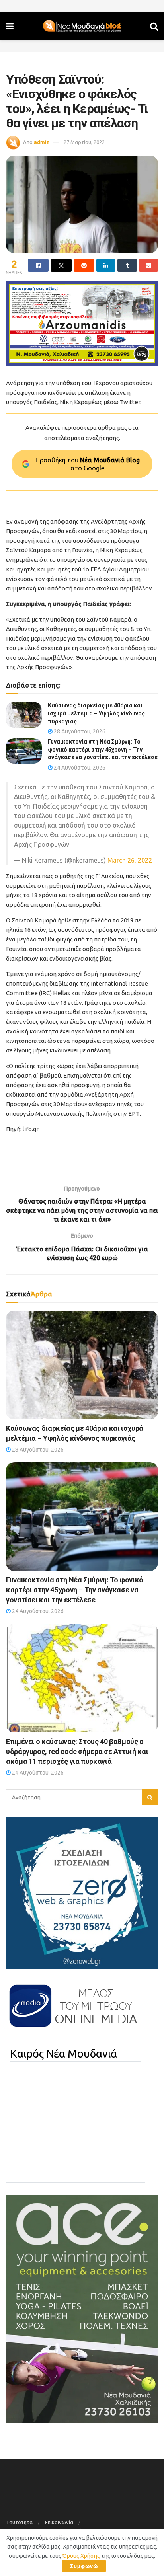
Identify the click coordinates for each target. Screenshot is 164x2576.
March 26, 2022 (130, 860)
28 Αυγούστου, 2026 (79, 731)
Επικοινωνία (59, 2522)
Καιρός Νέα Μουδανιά (64, 2054)
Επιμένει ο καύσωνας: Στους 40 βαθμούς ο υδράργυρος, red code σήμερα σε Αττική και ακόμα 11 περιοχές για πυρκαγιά (77, 1751)
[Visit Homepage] (82, 26)
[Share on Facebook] (38, 265)
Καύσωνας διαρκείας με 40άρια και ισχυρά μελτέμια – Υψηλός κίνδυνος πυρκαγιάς (96, 713)
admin (42, 142)
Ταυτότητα (19, 2522)
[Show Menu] (10, 26)
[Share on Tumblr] (127, 265)
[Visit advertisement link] (82, 324)
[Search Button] (154, 26)
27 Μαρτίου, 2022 (84, 142)
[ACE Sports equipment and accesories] (82, 2308)
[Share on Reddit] (84, 265)
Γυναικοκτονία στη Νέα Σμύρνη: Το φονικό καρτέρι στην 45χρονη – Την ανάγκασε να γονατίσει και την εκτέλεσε (103, 749)
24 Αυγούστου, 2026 (79, 768)
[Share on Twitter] (61, 265)
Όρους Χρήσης (81, 2556)
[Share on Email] (148, 265)
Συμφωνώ (84, 2566)
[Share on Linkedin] (106, 265)
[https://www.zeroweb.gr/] (82, 1893)
